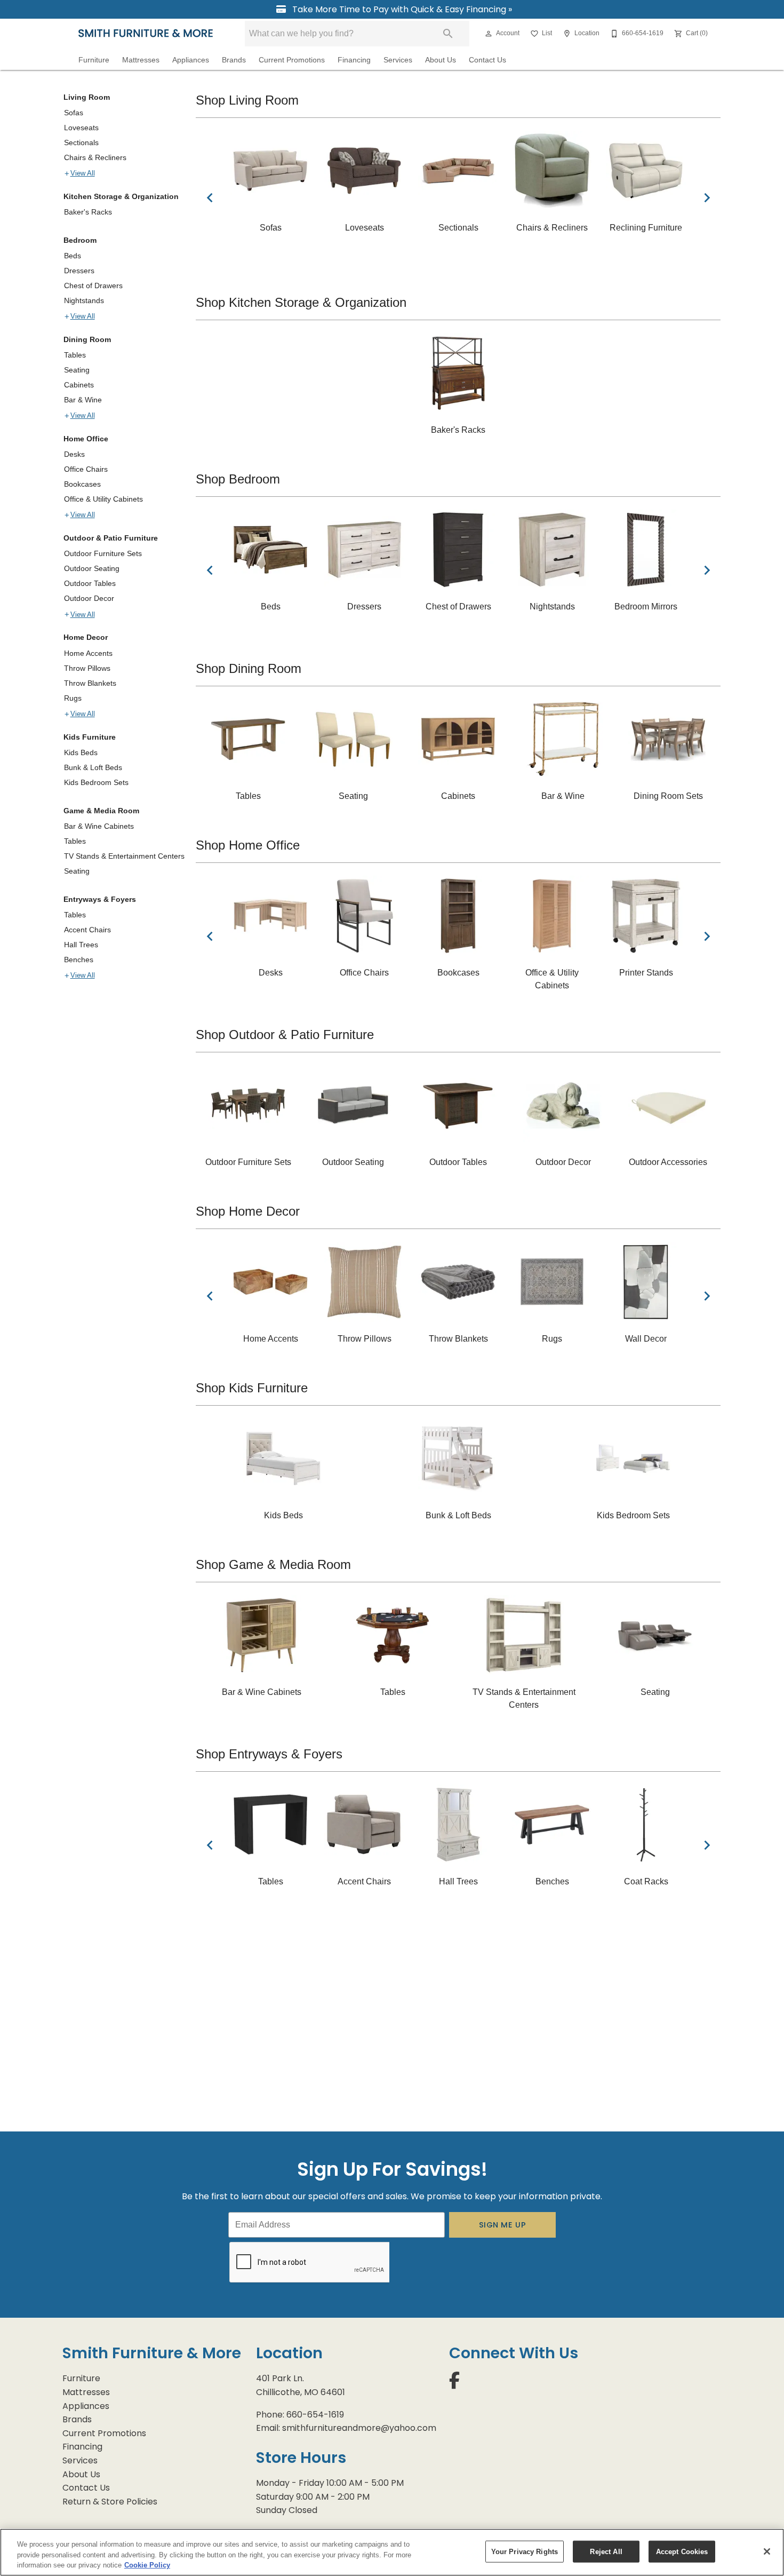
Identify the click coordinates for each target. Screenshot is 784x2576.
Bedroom (80, 240)
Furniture (94, 60)
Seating (77, 370)
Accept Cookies (682, 2551)
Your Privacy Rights (525, 2551)
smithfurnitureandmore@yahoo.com (359, 2428)
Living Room (87, 97)
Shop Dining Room (249, 668)
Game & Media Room (101, 811)
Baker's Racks (88, 212)
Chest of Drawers (93, 286)
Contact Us (487, 60)
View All (83, 173)
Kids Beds (81, 752)
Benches (79, 960)
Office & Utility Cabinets (103, 499)
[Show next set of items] (707, 197)
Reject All (606, 2551)
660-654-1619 (315, 2415)
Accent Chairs (87, 930)
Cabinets (79, 385)
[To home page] (146, 33)
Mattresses (141, 60)
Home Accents (88, 653)
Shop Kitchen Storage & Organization (301, 302)
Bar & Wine (83, 400)
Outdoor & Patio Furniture (111, 538)
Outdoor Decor (89, 598)
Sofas (74, 113)
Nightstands (84, 300)
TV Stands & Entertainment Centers (124, 856)
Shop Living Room (247, 100)
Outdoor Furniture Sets (103, 553)
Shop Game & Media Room (273, 1564)
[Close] (767, 2551)
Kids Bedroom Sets (96, 782)
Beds (73, 256)
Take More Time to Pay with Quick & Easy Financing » (401, 9)
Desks (74, 454)
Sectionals (81, 142)
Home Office (86, 439)
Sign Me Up (503, 2225)
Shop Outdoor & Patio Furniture (285, 1035)
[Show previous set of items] (210, 197)
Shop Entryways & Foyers (269, 1754)
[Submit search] (448, 34)
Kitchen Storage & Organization (121, 196)
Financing (354, 60)
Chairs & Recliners (95, 157)
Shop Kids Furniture (252, 1388)
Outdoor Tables (90, 583)
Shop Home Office (248, 845)
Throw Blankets (90, 683)
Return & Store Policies (110, 2502)
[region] (392, 2552)
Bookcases (82, 484)
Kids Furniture (90, 737)
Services (398, 60)
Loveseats (81, 128)
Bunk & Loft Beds (93, 767)
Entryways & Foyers (100, 899)
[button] (489, 34)
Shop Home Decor (248, 1211)
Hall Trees (81, 945)
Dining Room (87, 339)
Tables (75, 355)
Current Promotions (292, 60)
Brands (234, 60)
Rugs (73, 698)
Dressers (79, 271)
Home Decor (86, 637)
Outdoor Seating (92, 568)
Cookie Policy (147, 2565)
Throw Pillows (87, 668)
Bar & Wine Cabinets (99, 826)
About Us (441, 60)
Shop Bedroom (238, 479)
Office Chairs (86, 469)
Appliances (191, 60)
